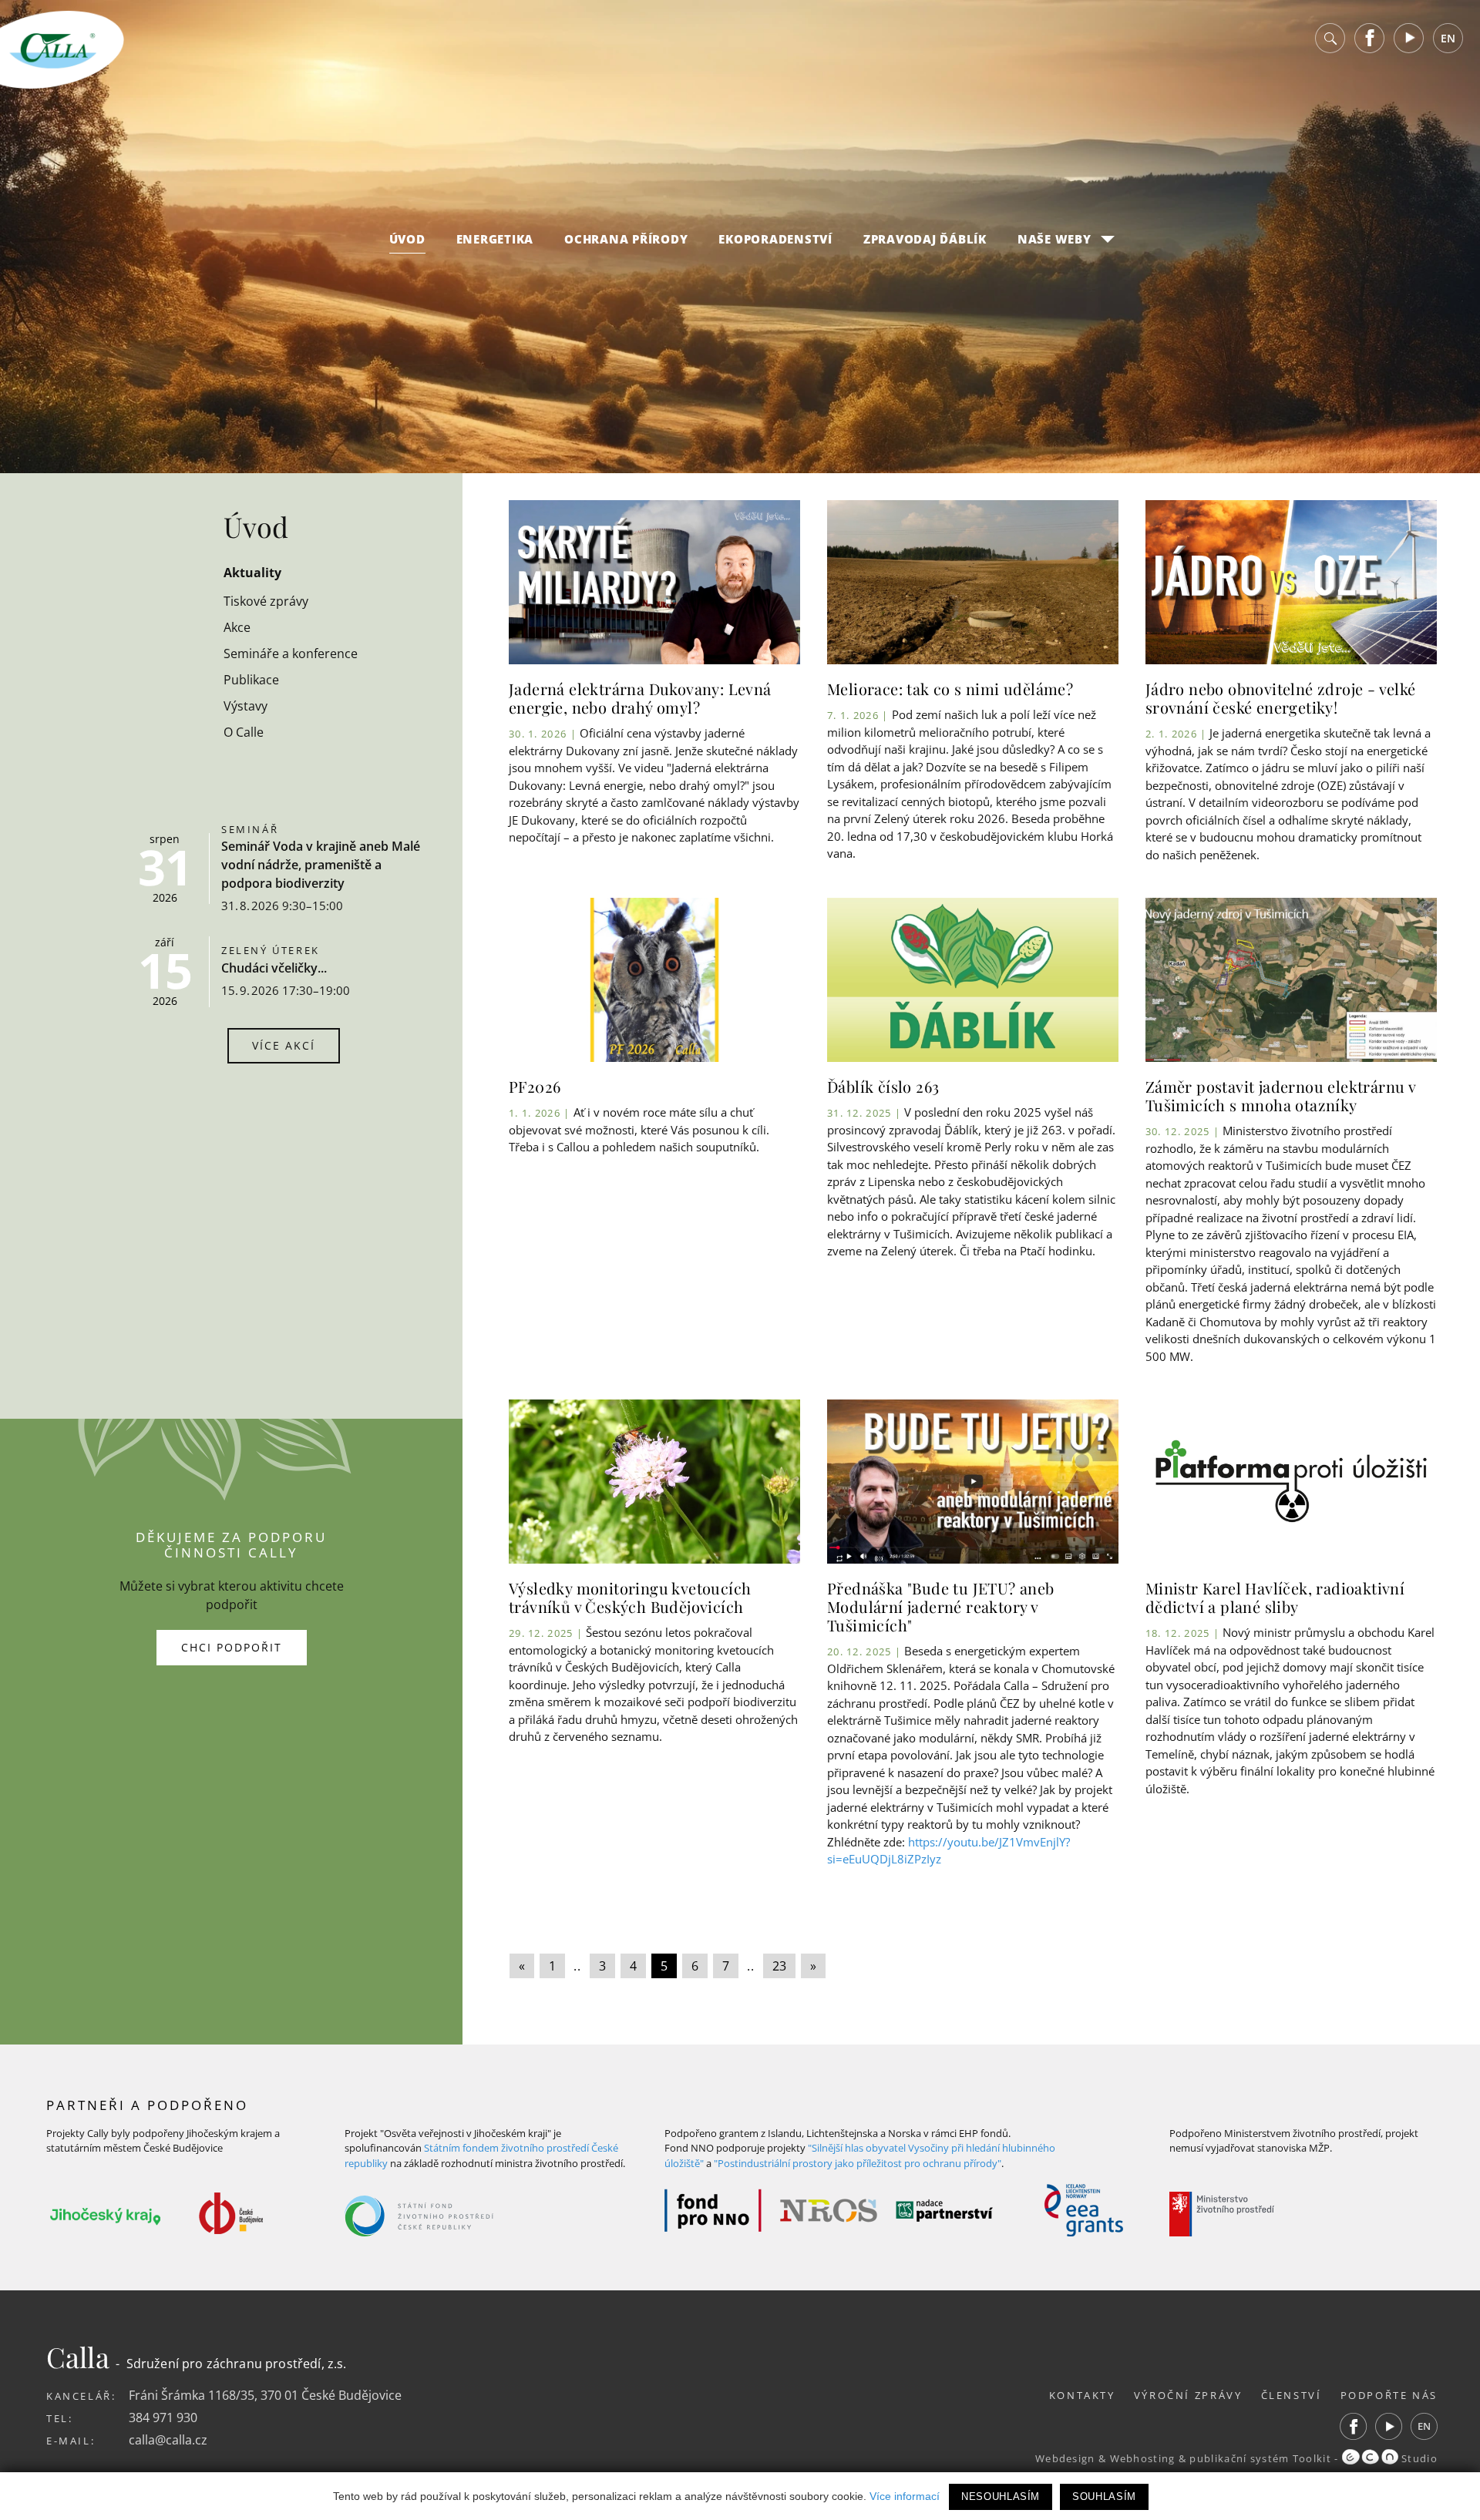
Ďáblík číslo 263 (883, 1086)
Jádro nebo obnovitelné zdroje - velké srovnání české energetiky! (1281, 698)
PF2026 (535, 1086)
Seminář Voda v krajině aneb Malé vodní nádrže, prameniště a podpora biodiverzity (321, 865)
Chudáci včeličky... (274, 968)
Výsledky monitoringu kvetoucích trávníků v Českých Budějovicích (630, 1597)
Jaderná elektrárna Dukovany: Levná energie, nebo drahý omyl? (640, 698)
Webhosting (1143, 2458)
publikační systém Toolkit (1260, 2458)
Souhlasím (1104, 2496)
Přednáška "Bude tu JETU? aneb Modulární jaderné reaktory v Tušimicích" (941, 1606)
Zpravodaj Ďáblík (925, 239)
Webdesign (1065, 2458)
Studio (1418, 2458)
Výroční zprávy (1188, 2395)
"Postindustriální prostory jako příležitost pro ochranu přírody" (858, 2163)
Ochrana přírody (626, 239)
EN (1448, 38)
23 (779, 1966)
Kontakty (1082, 2395)
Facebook (1370, 38)
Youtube (1409, 38)
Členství (1292, 2395)
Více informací (905, 2496)
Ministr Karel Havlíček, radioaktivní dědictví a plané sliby (1275, 1597)
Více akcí (284, 1045)
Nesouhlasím (1001, 2496)
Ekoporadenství (775, 239)
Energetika (495, 239)
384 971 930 (163, 2418)
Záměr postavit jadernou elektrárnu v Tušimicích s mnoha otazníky (1280, 1095)
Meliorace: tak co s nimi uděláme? (950, 689)
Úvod (407, 239)
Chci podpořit (232, 1647)
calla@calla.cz (168, 2440)
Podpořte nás (1389, 2395)
